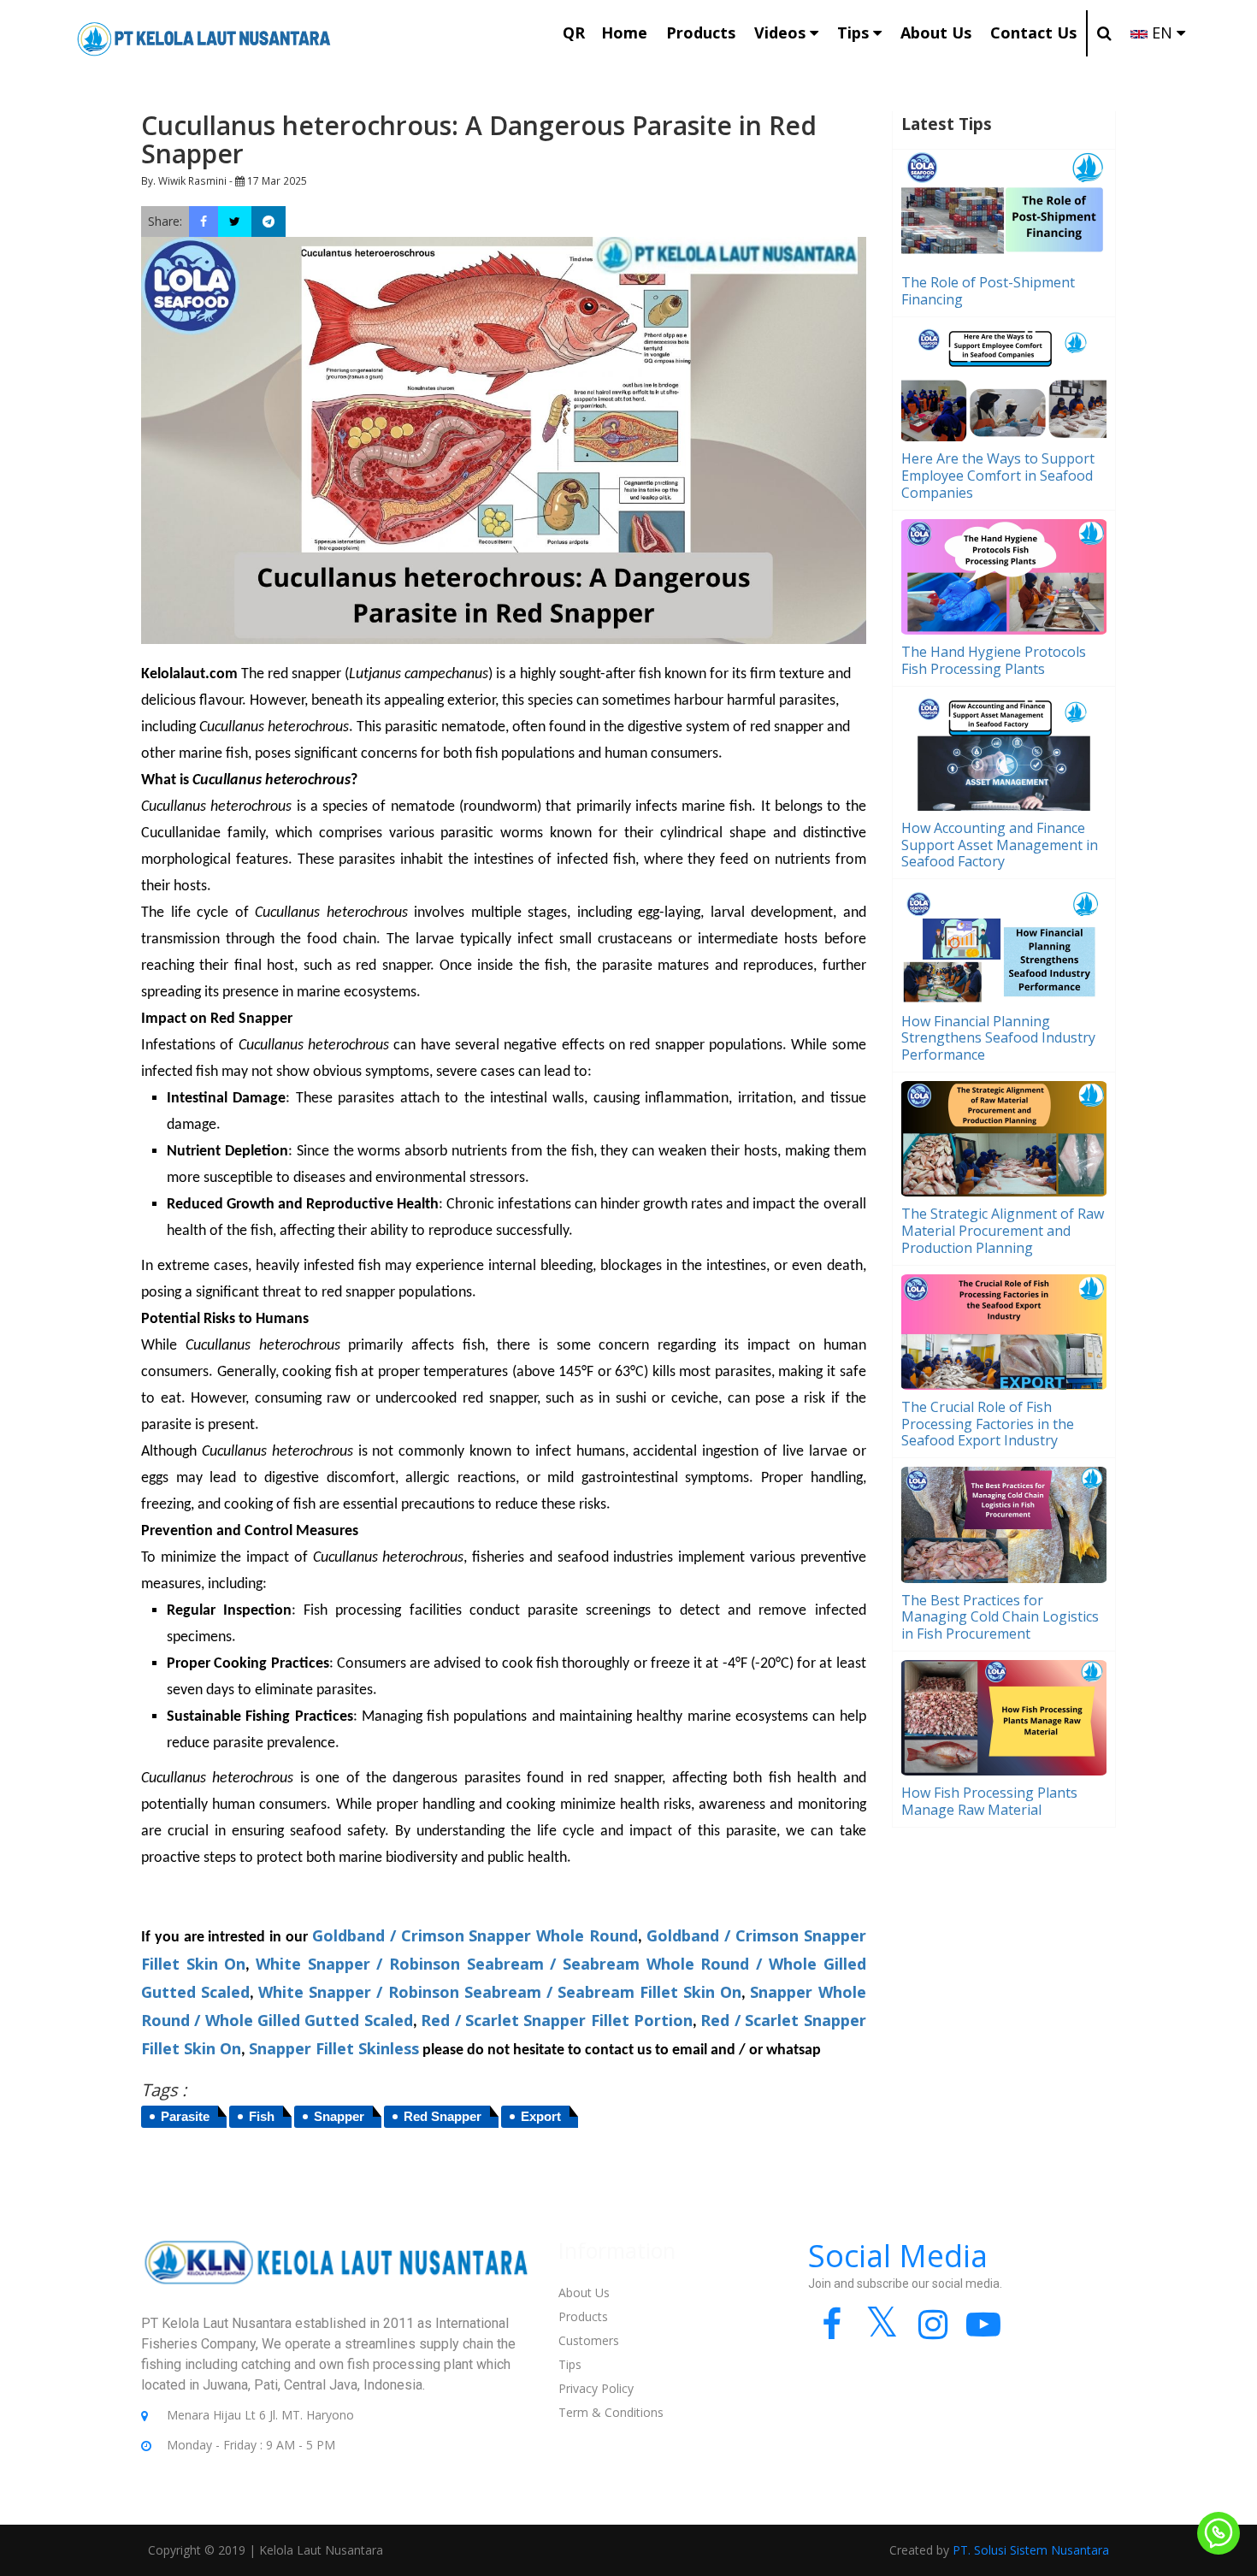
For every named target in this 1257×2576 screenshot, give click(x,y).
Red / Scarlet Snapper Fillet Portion (557, 2020)
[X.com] (882, 2332)
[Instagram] (932, 2332)
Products (583, 2316)
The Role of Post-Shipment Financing (988, 291)
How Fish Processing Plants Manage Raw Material (989, 1801)
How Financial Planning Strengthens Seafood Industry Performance (998, 1038)
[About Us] (337, 2275)
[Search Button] (1104, 33)
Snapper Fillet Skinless (334, 2048)
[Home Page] (204, 37)
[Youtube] (983, 2332)
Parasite (185, 2116)
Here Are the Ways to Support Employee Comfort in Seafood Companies (998, 476)
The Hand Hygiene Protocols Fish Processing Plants (994, 660)
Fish (262, 2116)
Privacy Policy (596, 2388)
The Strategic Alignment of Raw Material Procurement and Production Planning (1003, 1231)
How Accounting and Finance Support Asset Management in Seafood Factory (1000, 845)
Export (541, 2116)
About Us (584, 2292)
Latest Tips (947, 124)
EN (1162, 32)
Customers (589, 2340)
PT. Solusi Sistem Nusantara (1031, 2550)
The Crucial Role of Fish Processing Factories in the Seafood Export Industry (988, 1424)
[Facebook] (832, 2332)
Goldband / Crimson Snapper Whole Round (475, 1935)
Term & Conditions (611, 2412)
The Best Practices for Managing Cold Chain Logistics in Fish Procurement (1000, 1617)
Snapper (339, 2116)
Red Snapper (443, 2116)
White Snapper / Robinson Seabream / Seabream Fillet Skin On (500, 1992)
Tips (570, 2364)
